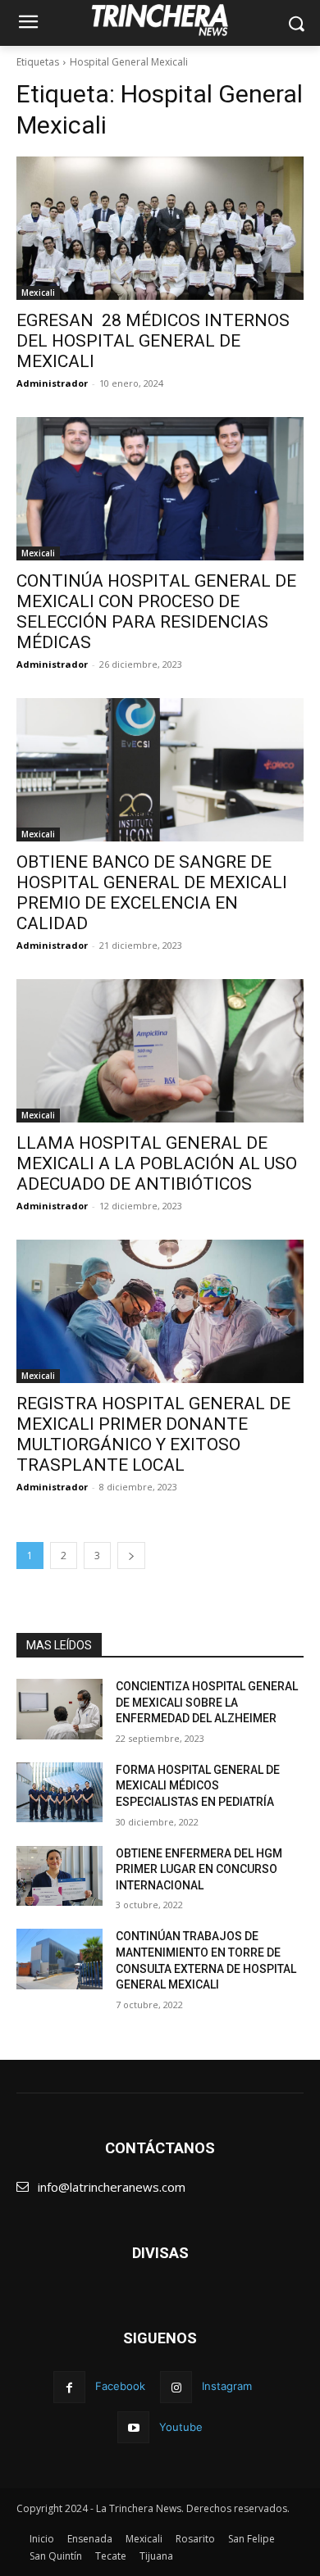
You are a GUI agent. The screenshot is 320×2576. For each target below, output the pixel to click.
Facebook (120, 2386)
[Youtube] (133, 2427)
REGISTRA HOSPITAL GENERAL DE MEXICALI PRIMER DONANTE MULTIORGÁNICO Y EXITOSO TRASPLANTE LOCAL (153, 1434)
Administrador (52, 383)
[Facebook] (69, 2387)
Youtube (181, 2427)
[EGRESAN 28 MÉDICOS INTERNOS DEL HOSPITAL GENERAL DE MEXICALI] (160, 228)
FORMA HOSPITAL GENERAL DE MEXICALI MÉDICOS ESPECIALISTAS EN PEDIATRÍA (198, 1786)
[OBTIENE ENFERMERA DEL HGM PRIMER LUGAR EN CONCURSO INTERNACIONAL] (59, 1876)
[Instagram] (176, 2387)
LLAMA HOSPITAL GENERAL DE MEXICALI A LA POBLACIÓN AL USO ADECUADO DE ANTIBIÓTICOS (157, 1163)
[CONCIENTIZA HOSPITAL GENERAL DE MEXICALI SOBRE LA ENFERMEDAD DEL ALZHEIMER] (59, 1709)
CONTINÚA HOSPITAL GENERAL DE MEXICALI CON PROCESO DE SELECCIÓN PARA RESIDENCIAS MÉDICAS (156, 612)
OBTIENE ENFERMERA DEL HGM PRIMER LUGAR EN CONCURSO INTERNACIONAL (199, 1869)
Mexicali (38, 293)
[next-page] (131, 1556)
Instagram (227, 2386)
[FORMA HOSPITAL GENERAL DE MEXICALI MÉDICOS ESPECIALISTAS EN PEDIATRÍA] (59, 1793)
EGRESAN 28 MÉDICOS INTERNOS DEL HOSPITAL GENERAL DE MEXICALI (153, 341)
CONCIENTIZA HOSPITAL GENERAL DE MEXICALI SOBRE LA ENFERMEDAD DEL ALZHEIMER (207, 1702)
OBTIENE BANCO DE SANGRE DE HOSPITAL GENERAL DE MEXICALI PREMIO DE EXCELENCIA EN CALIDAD (152, 893)
